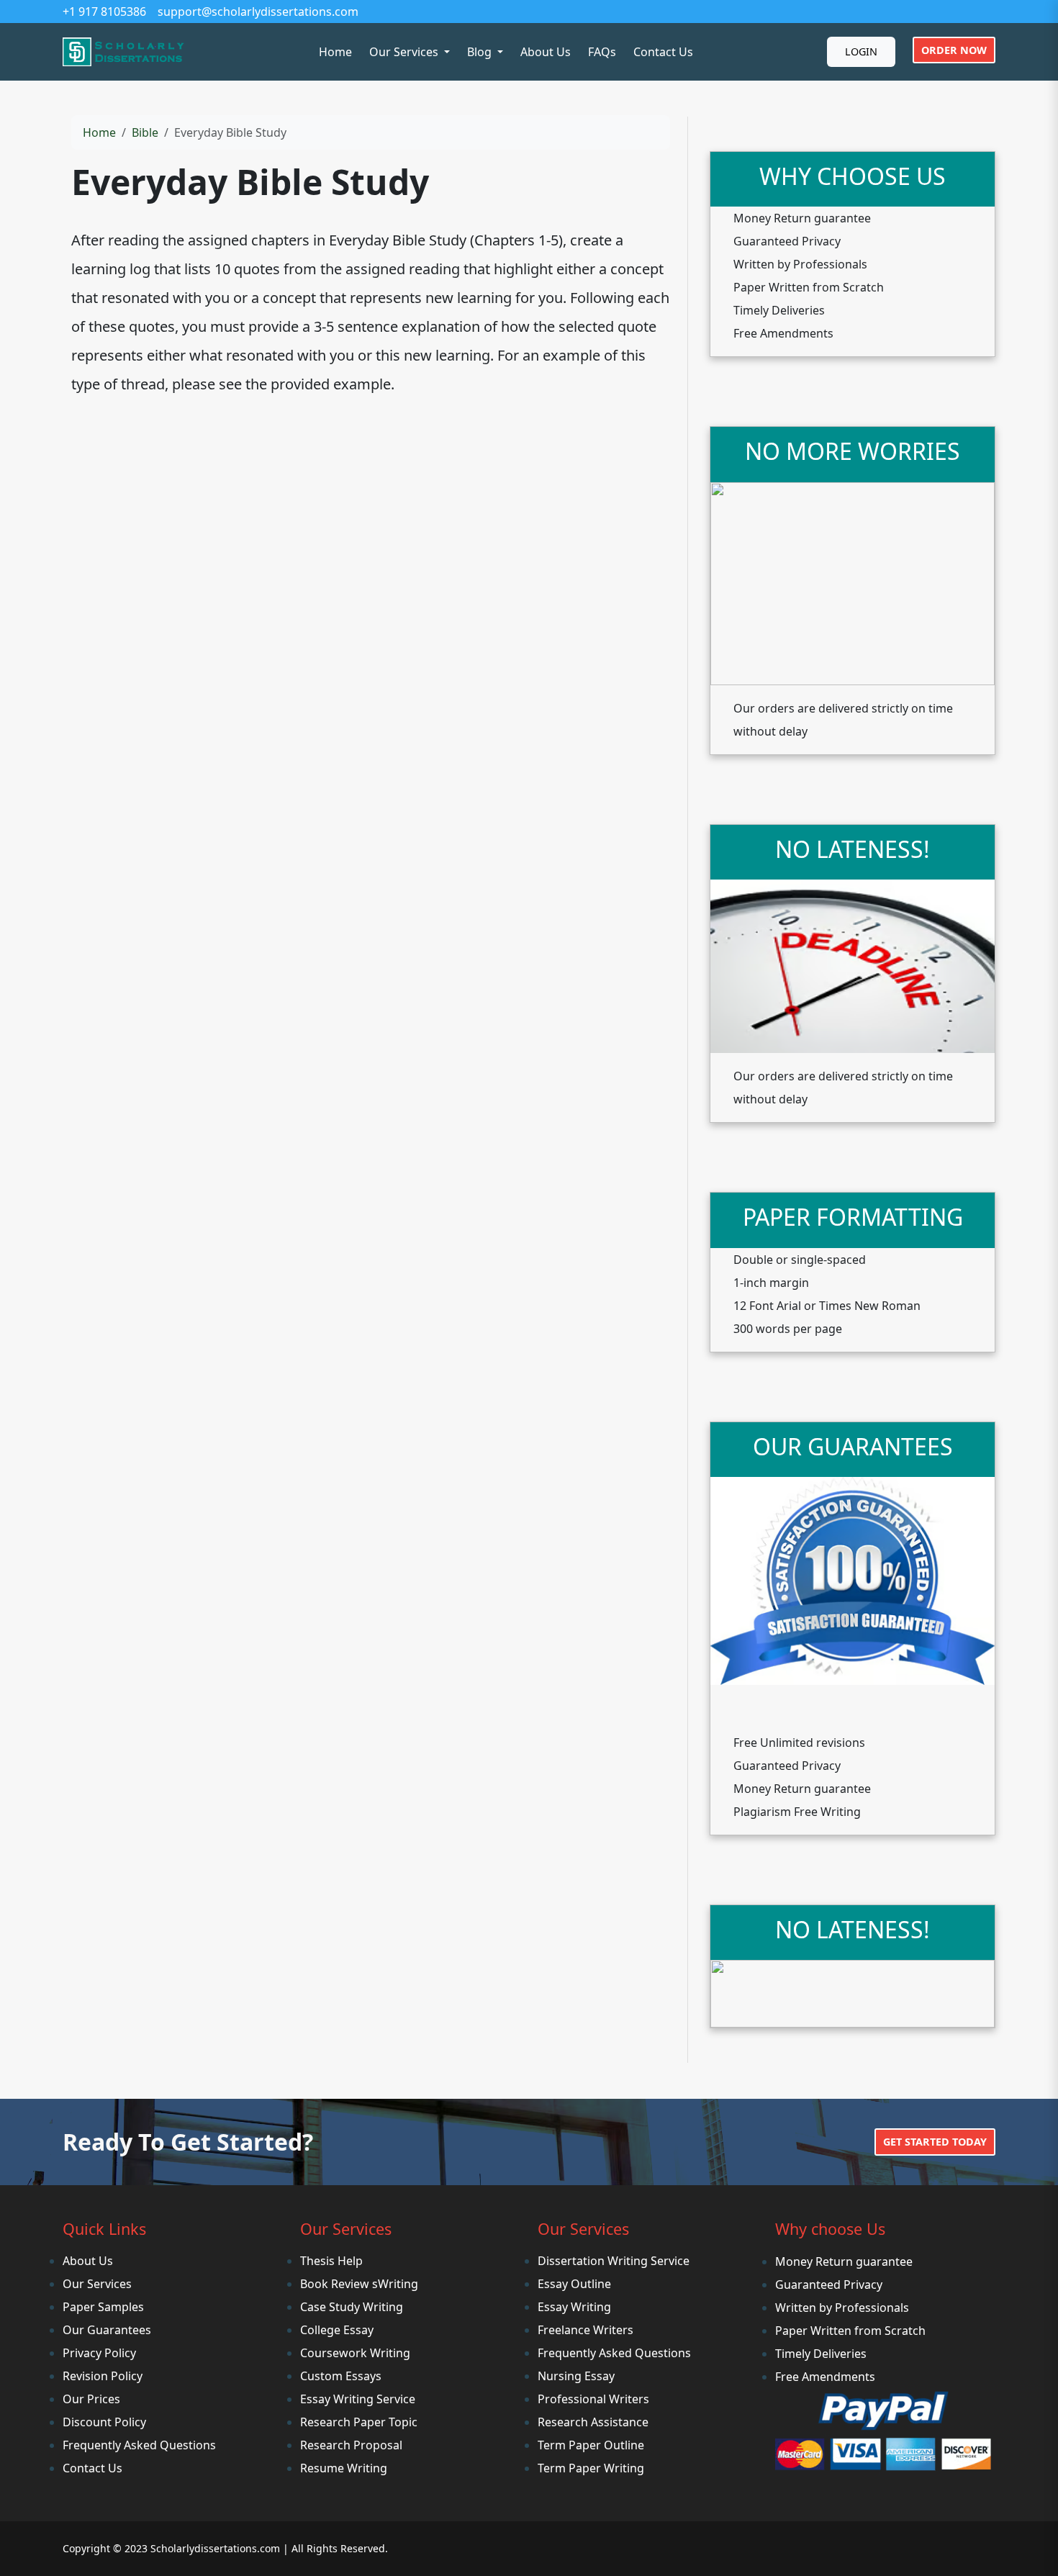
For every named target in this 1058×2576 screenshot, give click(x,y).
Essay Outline (574, 2284)
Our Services (97, 2284)
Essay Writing (574, 2307)
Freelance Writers (585, 2330)
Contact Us (663, 52)
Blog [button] (481, 52)
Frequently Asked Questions (139, 2445)
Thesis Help (331, 2261)
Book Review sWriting (359, 2284)
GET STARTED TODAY (935, 2142)
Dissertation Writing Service (614, 2261)
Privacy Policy (99, 2353)
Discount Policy (104, 2422)
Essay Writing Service (358, 2399)
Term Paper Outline (591, 2445)
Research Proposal (351, 2445)
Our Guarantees (107, 2330)
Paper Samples (103, 2307)
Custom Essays (341, 2376)
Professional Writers (593, 2399)
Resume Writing (344, 2468)
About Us (546, 52)
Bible (145, 132)
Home (335, 52)
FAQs (602, 52)
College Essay (337, 2330)
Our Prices (91, 2399)
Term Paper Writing (591, 2468)
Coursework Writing (355, 2353)
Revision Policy (103, 2376)
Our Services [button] (405, 52)
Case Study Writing (352, 2307)
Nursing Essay (576, 2376)
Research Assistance (593, 2422)
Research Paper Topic (359, 2422)
